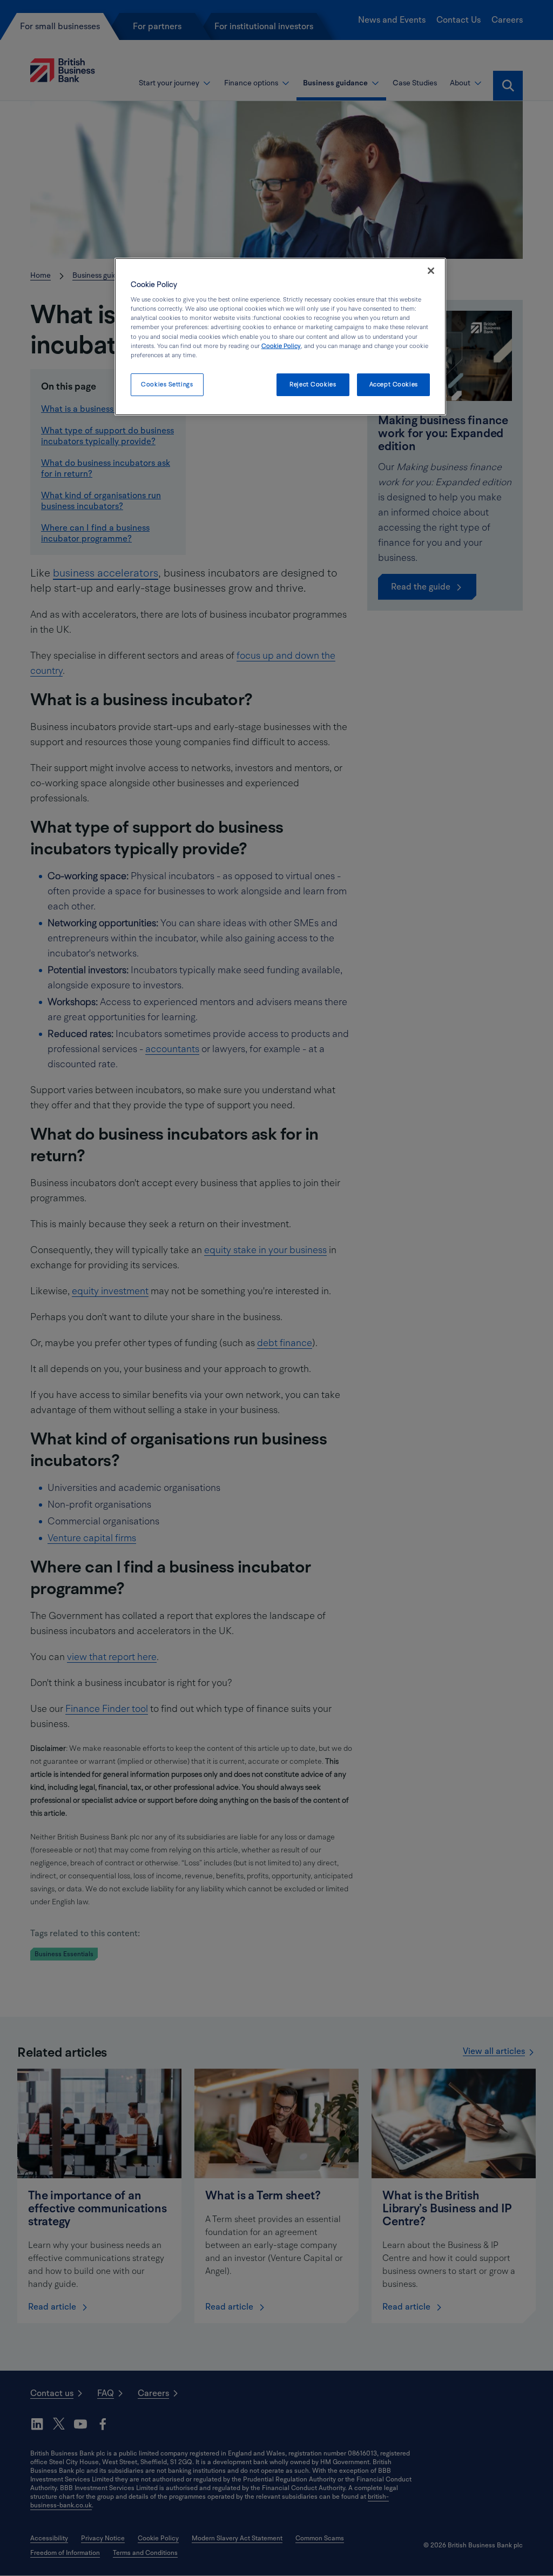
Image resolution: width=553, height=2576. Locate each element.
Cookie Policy (281, 346)
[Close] (431, 271)
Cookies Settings (167, 384)
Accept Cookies (394, 384)
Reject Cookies (313, 384)
